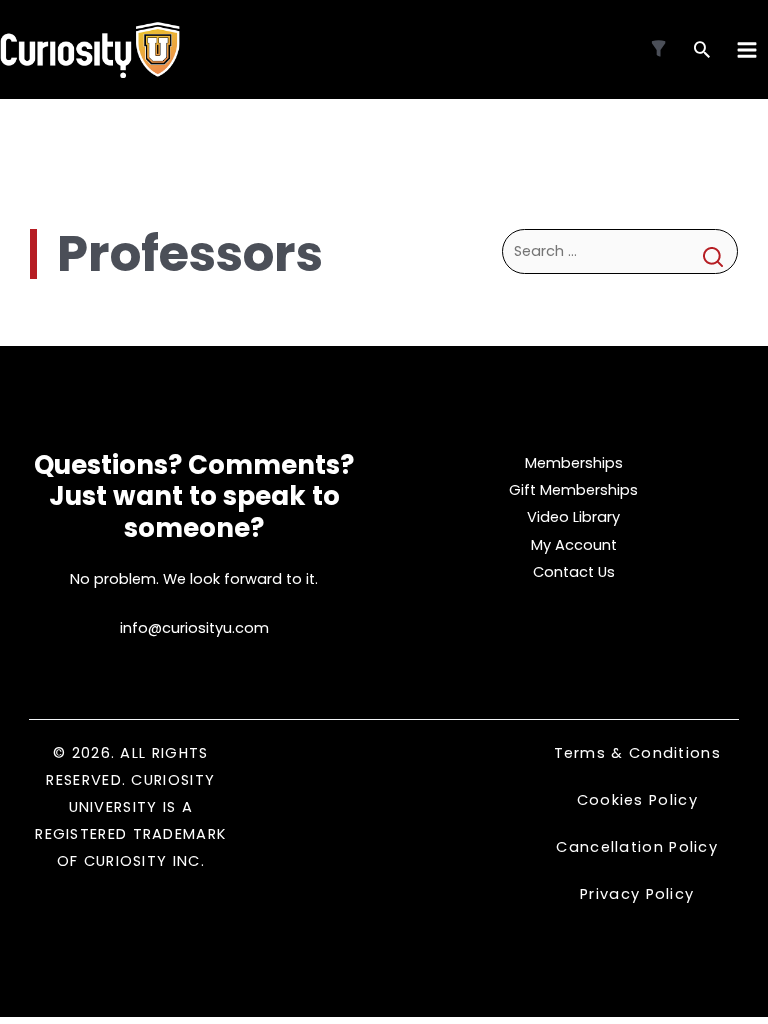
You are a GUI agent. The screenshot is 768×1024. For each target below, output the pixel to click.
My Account (574, 545)
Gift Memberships (573, 490)
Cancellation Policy (637, 847)
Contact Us (574, 572)
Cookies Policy (637, 800)
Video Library (573, 517)
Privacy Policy (637, 894)
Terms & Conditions (637, 753)
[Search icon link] (702, 51)
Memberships (574, 463)
